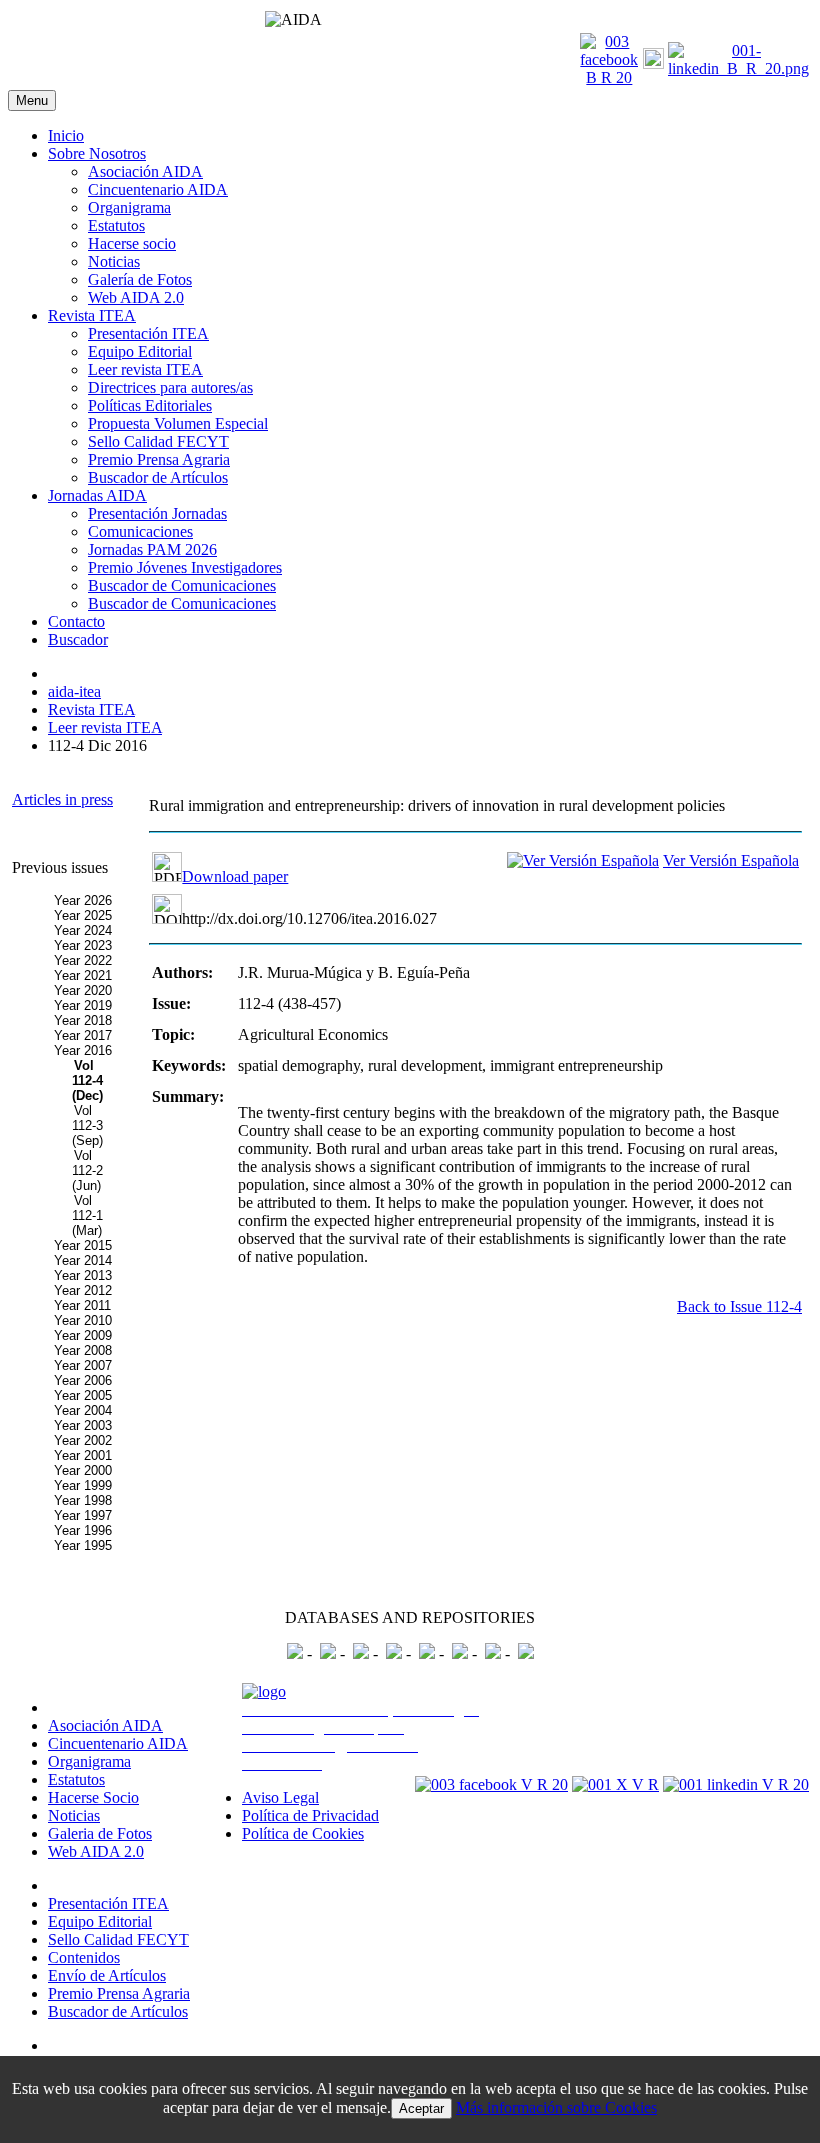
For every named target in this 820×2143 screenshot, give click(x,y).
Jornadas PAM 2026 (152, 549)
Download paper (235, 876)
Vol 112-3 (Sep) (87, 1125)
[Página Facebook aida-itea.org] (609, 77)
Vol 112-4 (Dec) (87, 1080)
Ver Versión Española (731, 860)
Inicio (66, 135)
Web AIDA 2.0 (136, 297)
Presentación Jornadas (157, 513)
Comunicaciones (140, 531)
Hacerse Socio (93, 1797)
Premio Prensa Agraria (159, 459)
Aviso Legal (280, 1797)
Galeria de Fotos (100, 1833)
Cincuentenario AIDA (158, 189)
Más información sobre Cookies (556, 2107)
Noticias (114, 261)
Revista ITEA (92, 315)
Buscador (78, 639)
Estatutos (116, 225)
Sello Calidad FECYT (158, 441)
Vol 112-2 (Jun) (87, 1170)
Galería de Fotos (140, 279)
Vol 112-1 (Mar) (87, 1215)
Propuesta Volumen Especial (178, 423)
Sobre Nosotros (97, 153)
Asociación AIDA (145, 171)
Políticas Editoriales (150, 405)
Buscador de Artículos (158, 477)
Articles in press (62, 799)
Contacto (76, 621)
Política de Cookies (303, 1833)
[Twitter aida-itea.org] (653, 63)
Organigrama (129, 207)
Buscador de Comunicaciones (182, 585)
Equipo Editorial (140, 351)
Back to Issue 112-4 (739, 1306)
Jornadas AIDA (97, 495)
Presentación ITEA (148, 333)
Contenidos (84, 1957)
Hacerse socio (132, 243)
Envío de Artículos (107, 1975)
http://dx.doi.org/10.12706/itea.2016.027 (309, 918)
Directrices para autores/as (170, 387)
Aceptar (421, 2108)
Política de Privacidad (310, 1815)
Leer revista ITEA (145, 369)
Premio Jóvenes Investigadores (185, 567)
